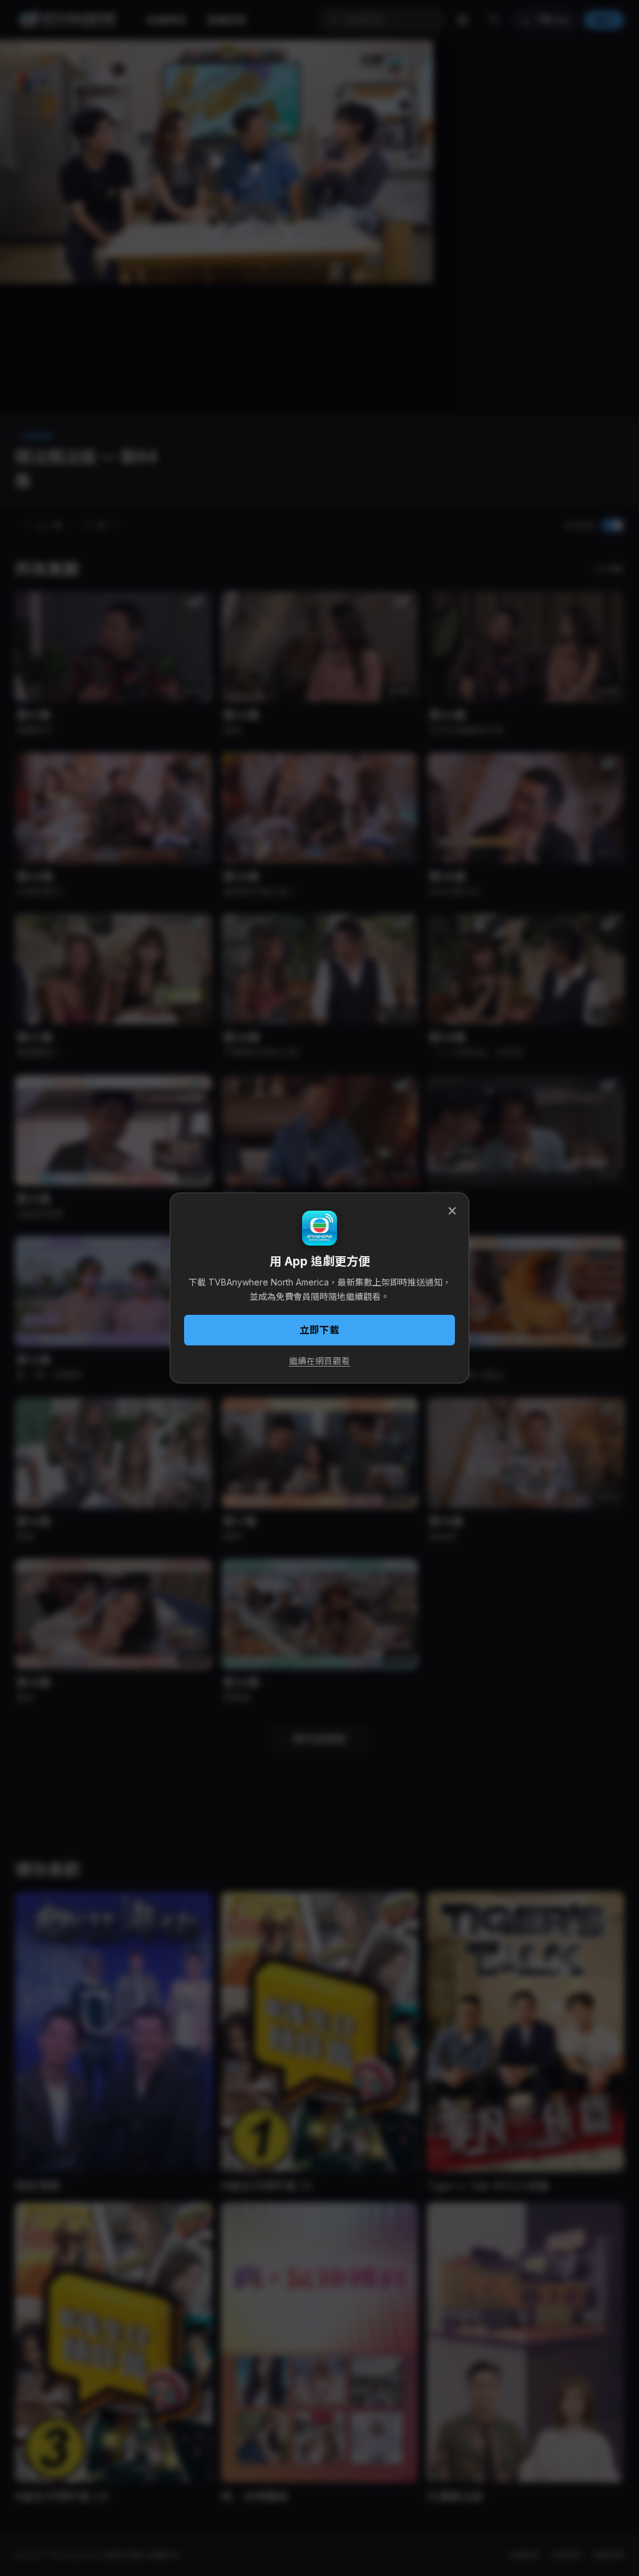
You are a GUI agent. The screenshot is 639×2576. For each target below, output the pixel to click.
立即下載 (319, 1330)
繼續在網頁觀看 (319, 1361)
